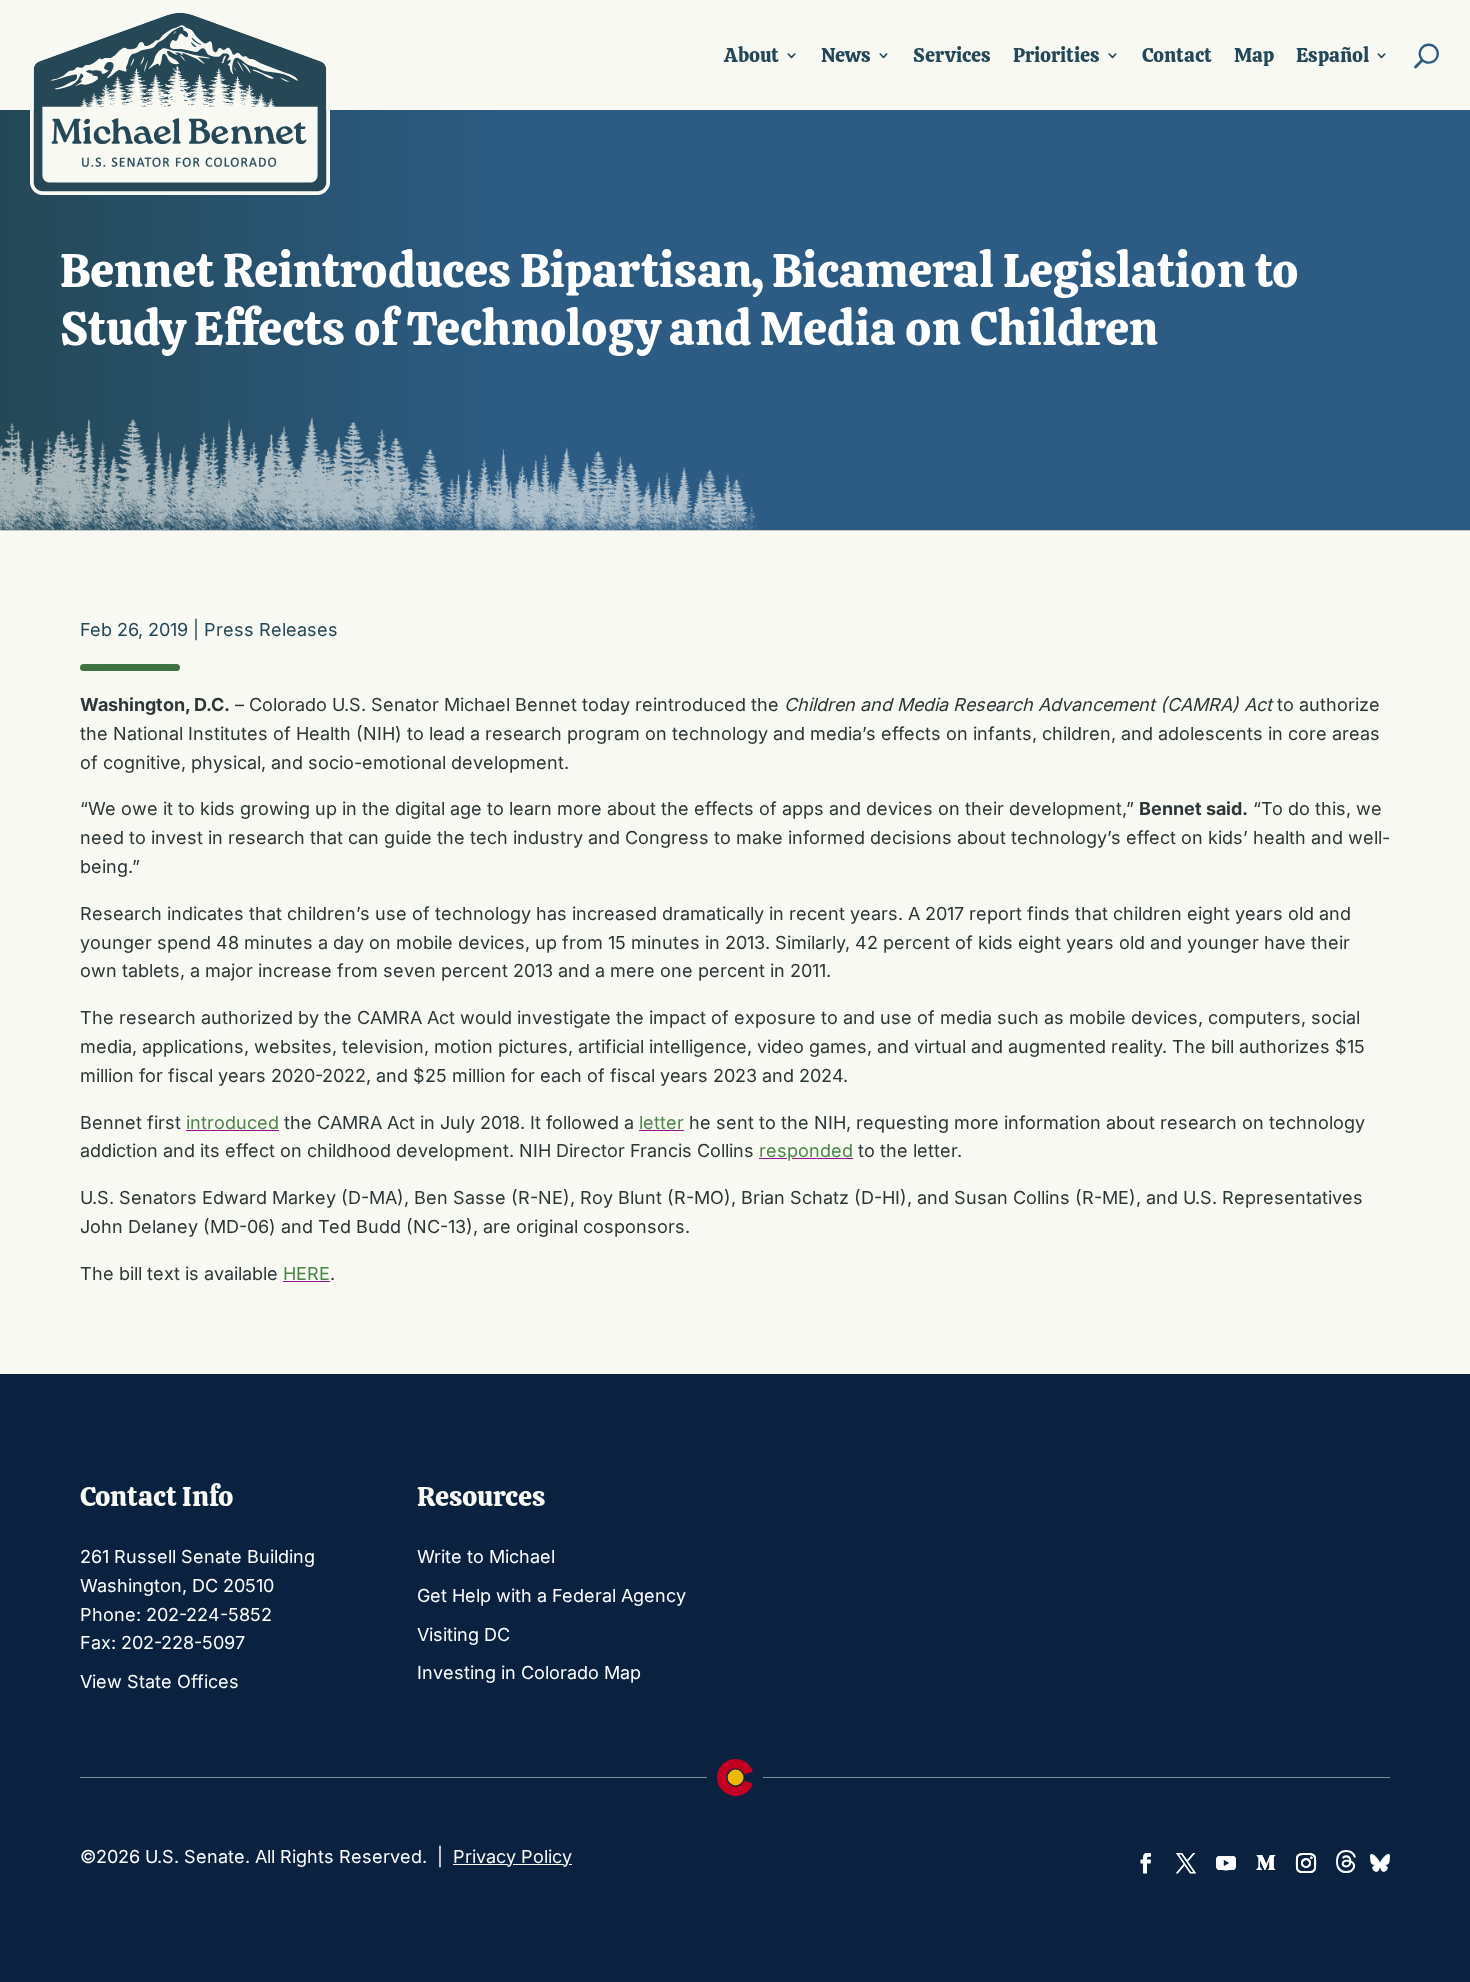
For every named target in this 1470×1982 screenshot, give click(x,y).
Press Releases (271, 629)
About (751, 55)
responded (806, 1150)
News (846, 55)
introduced (232, 1122)
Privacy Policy (512, 1856)
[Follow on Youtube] (1226, 1863)
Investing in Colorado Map (529, 1672)
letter (661, 1122)
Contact (1177, 55)
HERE (306, 1273)
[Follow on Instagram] (1306, 1863)
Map (1254, 55)
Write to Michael (486, 1556)
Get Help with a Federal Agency (551, 1595)
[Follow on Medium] (1266, 1863)
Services (952, 55)
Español (1332, 55)
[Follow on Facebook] (1146, 1863)
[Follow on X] (1186, 1863)
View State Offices (159, 1681)
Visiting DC (463, 1634)
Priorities (1056, 55)
